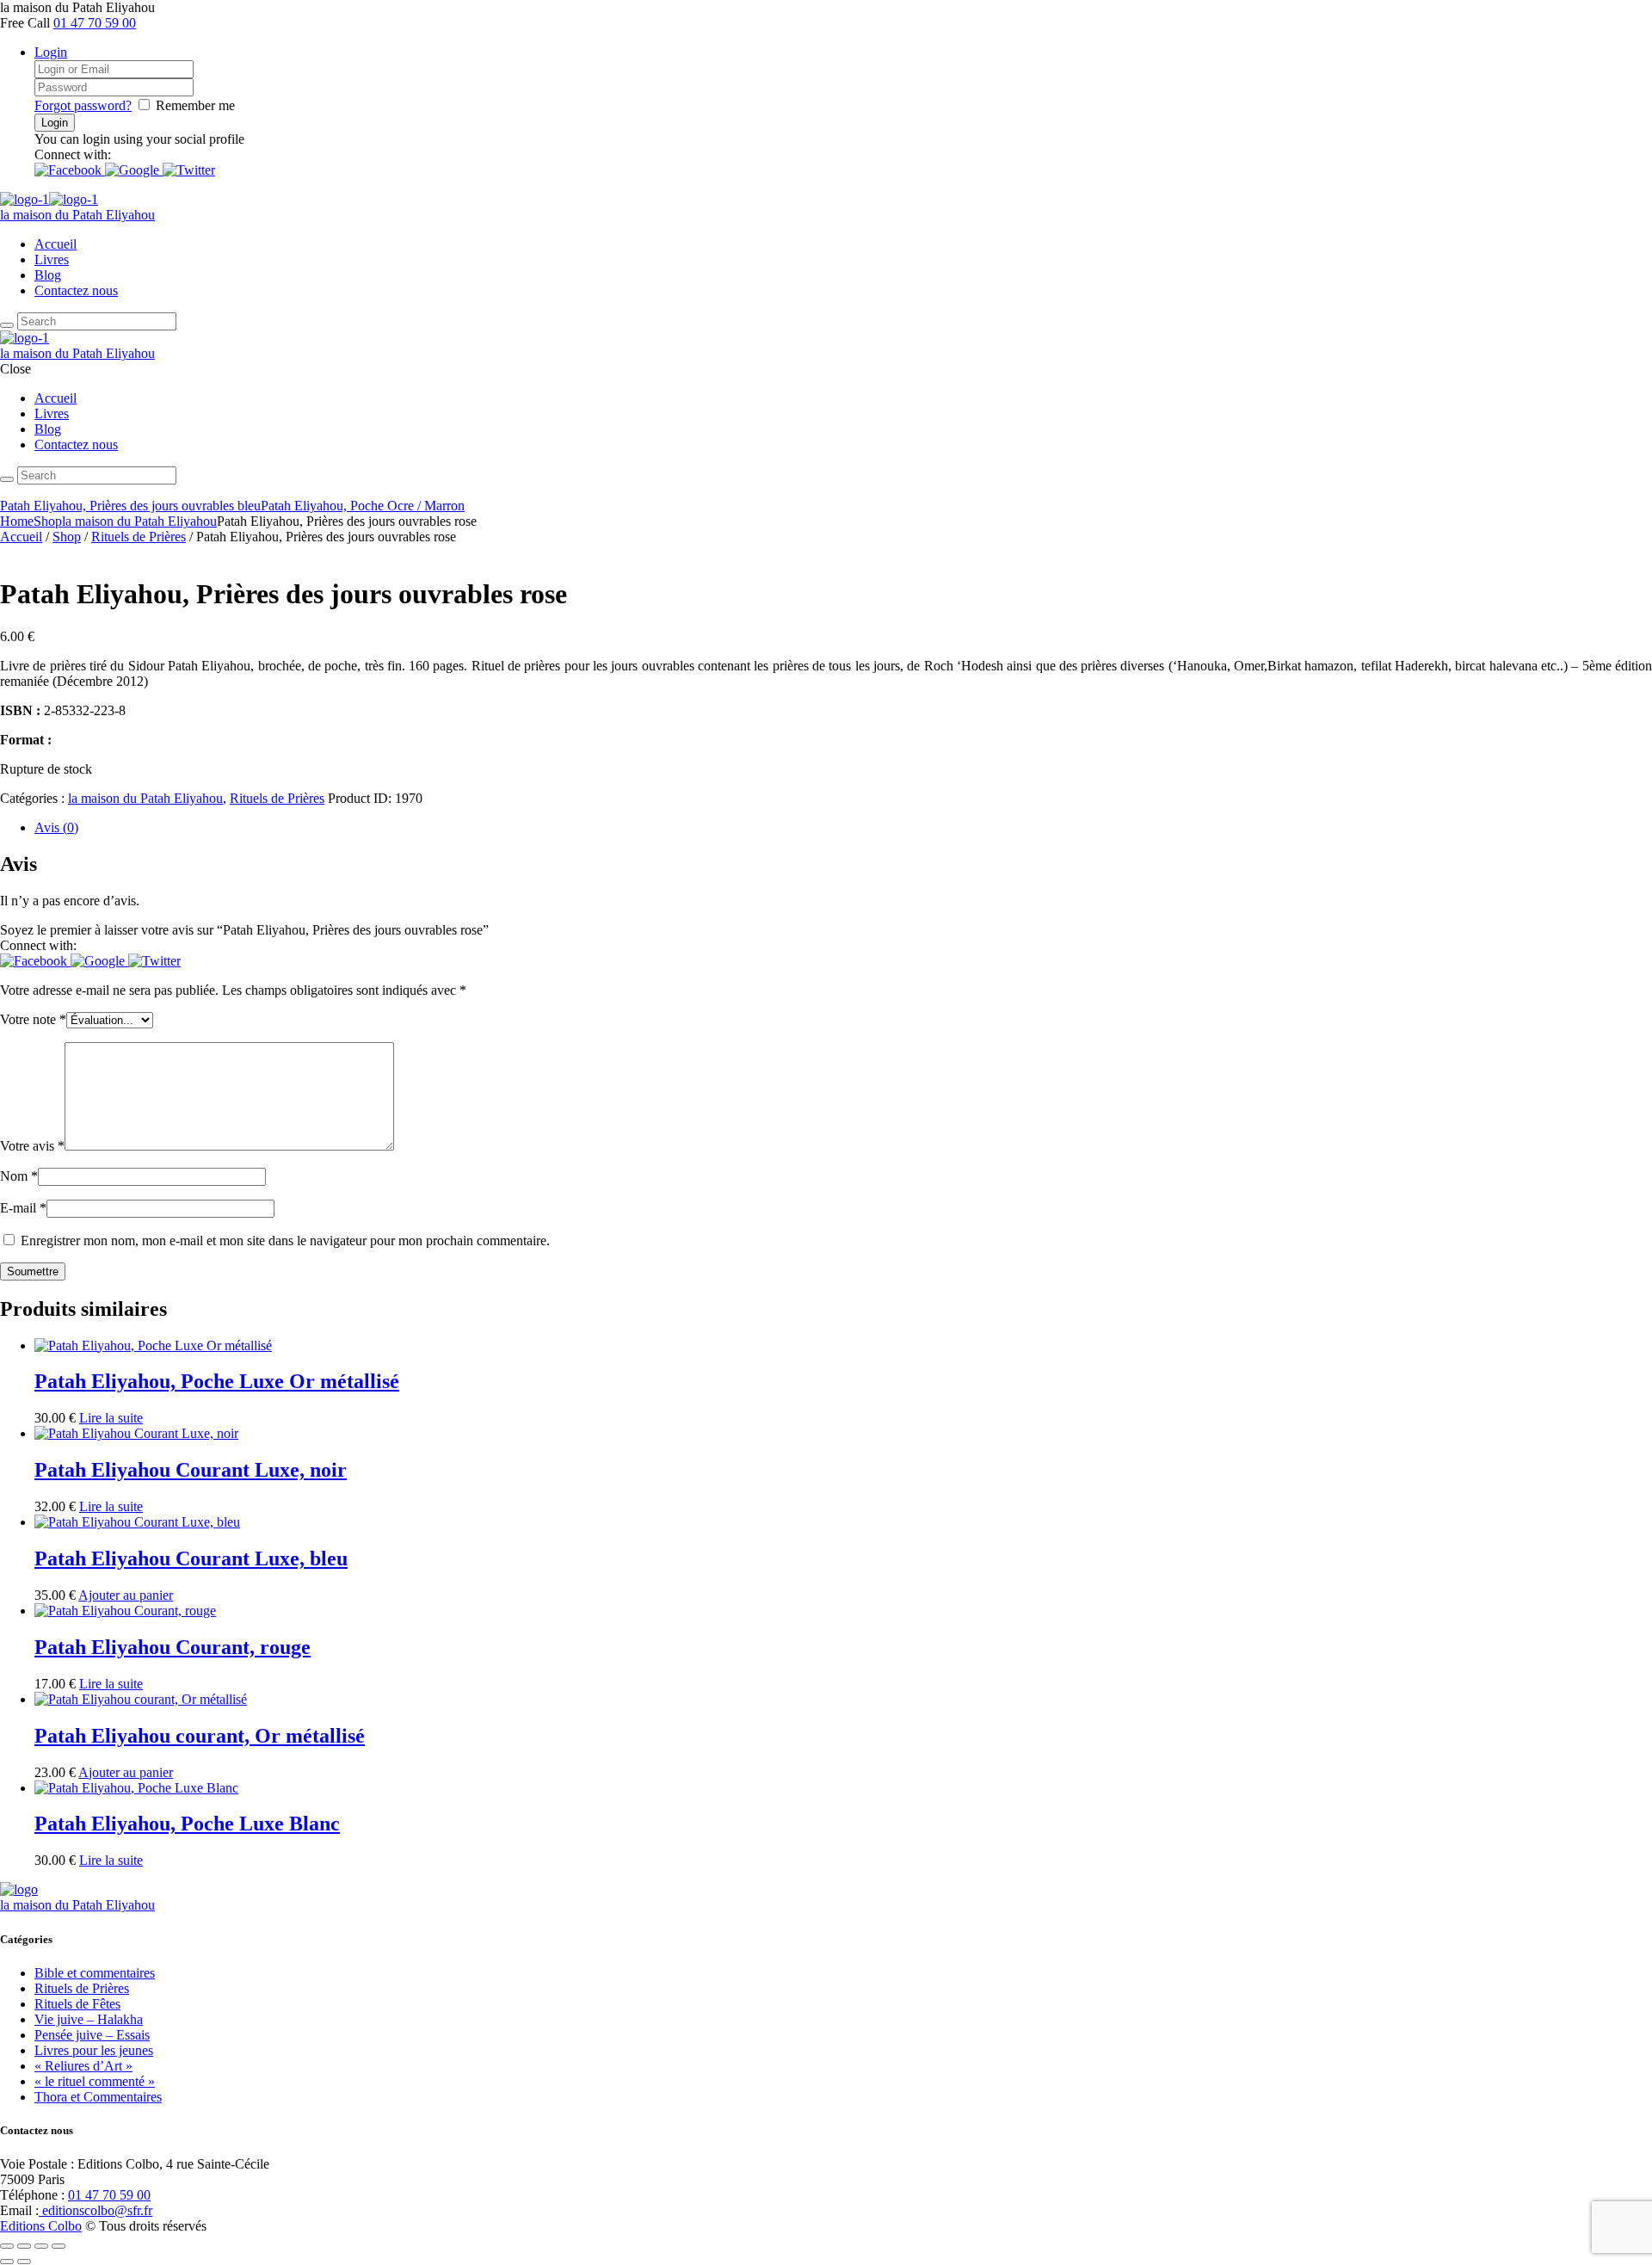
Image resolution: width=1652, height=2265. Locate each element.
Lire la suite (111, 1418)
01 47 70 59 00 (95, 23)
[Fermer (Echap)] (59, 2246)
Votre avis (32, 1146)
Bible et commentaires (95, 1973)
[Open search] (7, 325)
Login (51, 52)
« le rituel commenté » (95, 2081)
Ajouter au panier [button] (126, 1595)
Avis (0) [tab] (56, 827)
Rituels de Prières (139, 537)
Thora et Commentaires (98, 2097)
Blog (48, 275)
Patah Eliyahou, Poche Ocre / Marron (363, 506)
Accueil (55, 244)
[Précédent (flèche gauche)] (7, 2262)
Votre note (33, 1019)
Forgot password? (83, 105)
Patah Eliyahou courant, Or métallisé (200, 1736)
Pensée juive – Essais (92, 2035)
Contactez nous (76, 290)
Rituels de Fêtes (77, 2004)
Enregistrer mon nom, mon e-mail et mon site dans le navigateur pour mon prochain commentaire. (285, 1241)
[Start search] (7, 479)
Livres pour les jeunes (94, 2050)
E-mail (23, 1208)
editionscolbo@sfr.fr (96, 2210)
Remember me (195, 105)
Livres (52, 259)
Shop (48, 521)
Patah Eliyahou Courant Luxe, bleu (191, 1558)
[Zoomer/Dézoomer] (7, 2246)
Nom (19, 1176)
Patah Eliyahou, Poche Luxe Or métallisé (217, 1381)
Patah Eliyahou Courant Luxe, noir (191, 1470)
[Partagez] (41, 2246)
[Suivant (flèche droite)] (24, 2262)
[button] (70, 170)
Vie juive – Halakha (89, 2019)
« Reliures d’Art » (83, 2066)
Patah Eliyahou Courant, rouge (173, 1647)
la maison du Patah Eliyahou (139, 521)
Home (17, 521)
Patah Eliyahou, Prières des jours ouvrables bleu (130, 506)
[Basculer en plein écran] (24, 2246)
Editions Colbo (41, 2226)
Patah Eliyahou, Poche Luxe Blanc (187, 1824)
